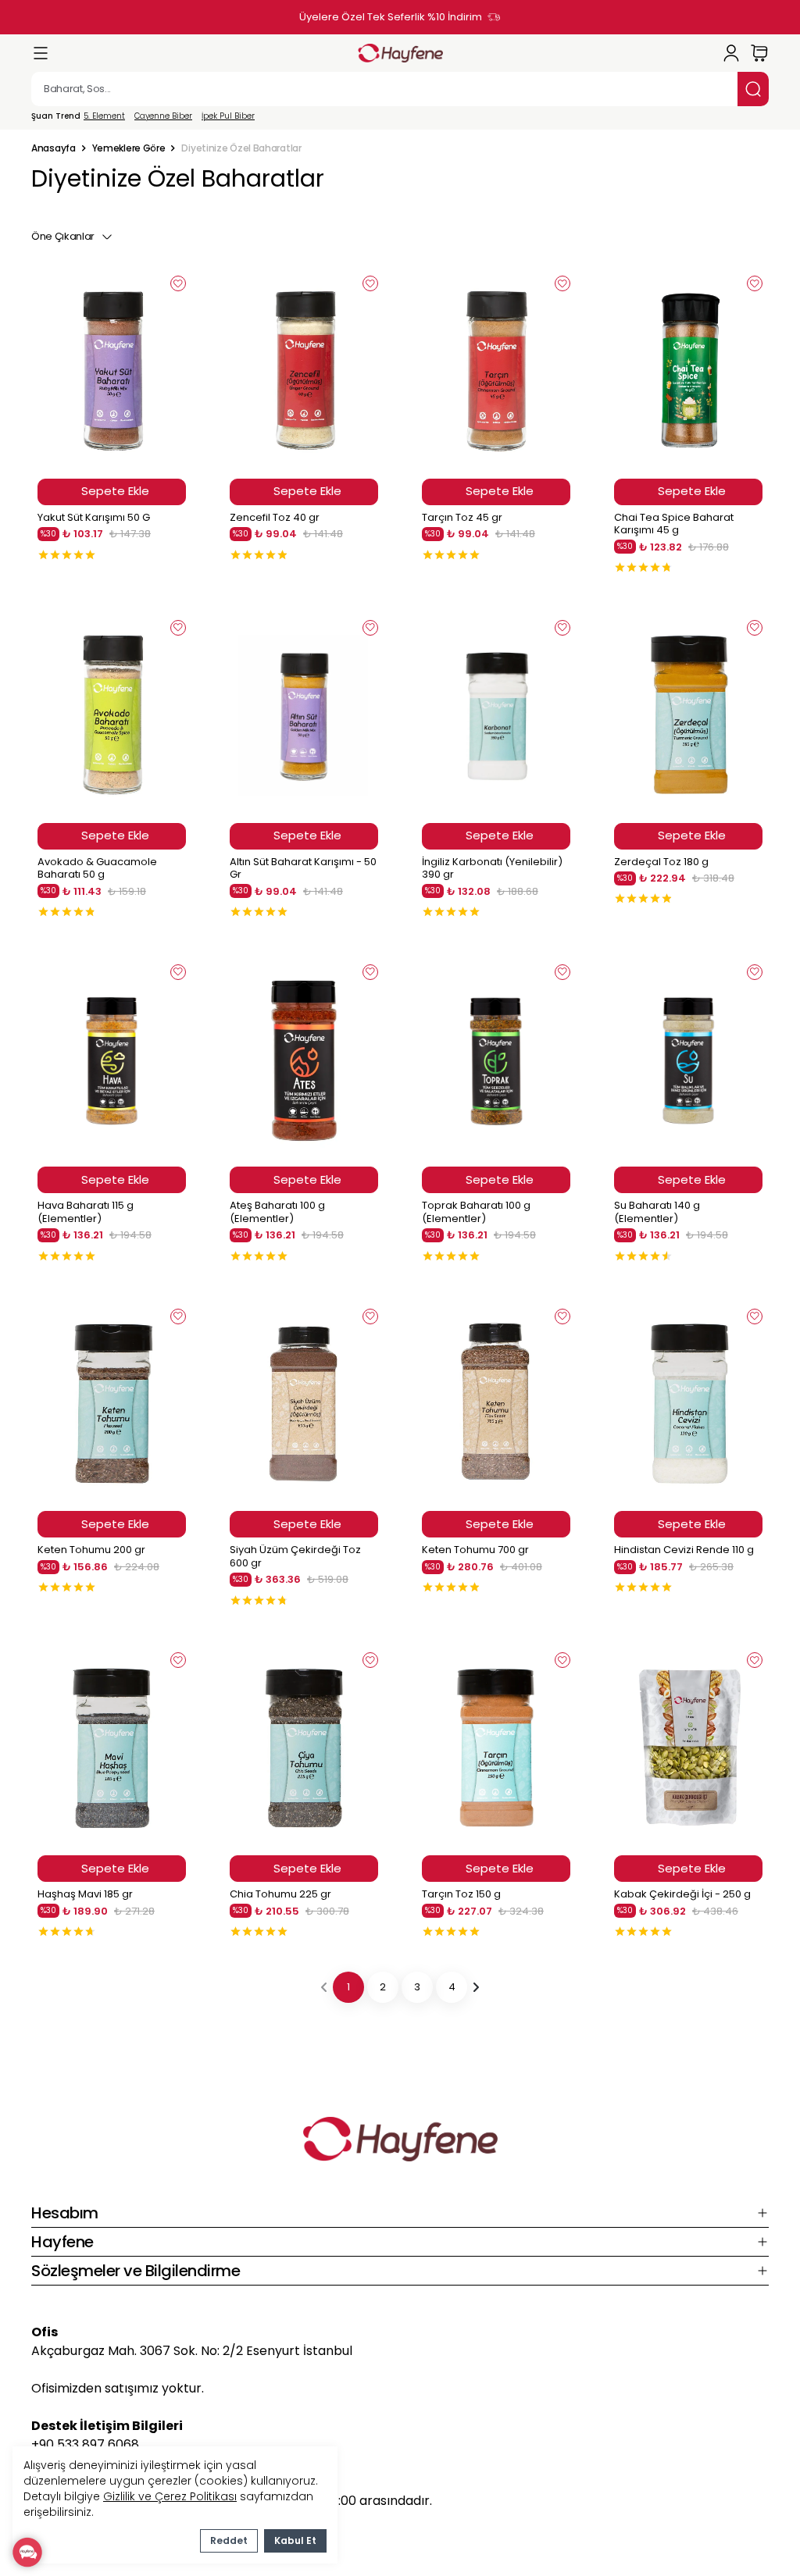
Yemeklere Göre (129, 148)
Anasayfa (54, 148)
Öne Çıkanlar (63, 236)
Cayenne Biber (163, 116)
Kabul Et (295, 2540)
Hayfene (62, 2242)
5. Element (104, 116)
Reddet (229, 2540)
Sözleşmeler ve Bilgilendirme (136, 2271)
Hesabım (65, 2213)
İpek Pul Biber (228, 116)
